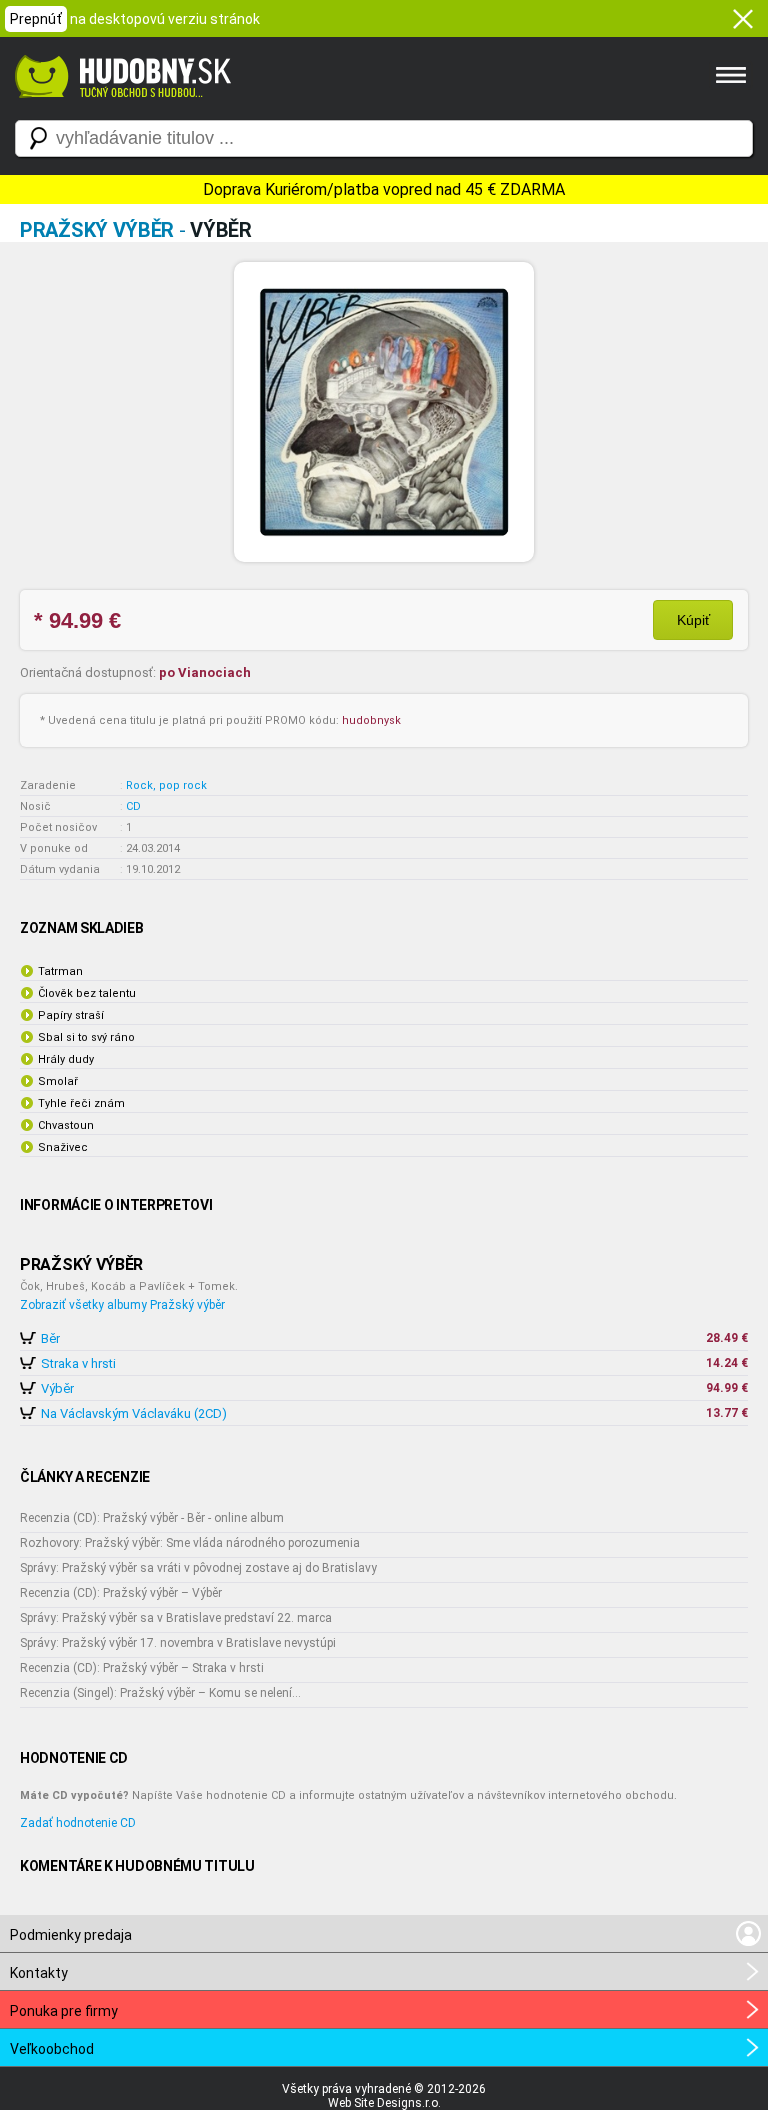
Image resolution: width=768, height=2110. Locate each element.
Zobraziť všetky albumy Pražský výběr (122, 1305)
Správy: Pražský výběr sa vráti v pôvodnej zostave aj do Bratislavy (198, 1568)
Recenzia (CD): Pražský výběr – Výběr (121, 1593)
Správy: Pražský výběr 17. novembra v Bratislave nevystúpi (178, 1643)
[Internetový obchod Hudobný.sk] (120, 108)
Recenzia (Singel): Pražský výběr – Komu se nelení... (160, 1693)
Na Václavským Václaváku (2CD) (134, 1413)
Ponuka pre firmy (64, 2011)
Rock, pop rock (166, 785)
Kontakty (39, 1973)
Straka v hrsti (78, 1363)
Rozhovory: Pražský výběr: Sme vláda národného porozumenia (190, 1543)
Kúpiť (693, 620)
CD (133, 806)
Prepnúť (36, 19)
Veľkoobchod (52, 2049)
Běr (50, 1338)
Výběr (57, 1388)
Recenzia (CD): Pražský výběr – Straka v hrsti (142, 1668)
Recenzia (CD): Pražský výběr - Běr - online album (152, 1518)
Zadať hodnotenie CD (78, 1823)
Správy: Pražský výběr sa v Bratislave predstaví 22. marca (176, 1618)
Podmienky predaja (71, 1935)
